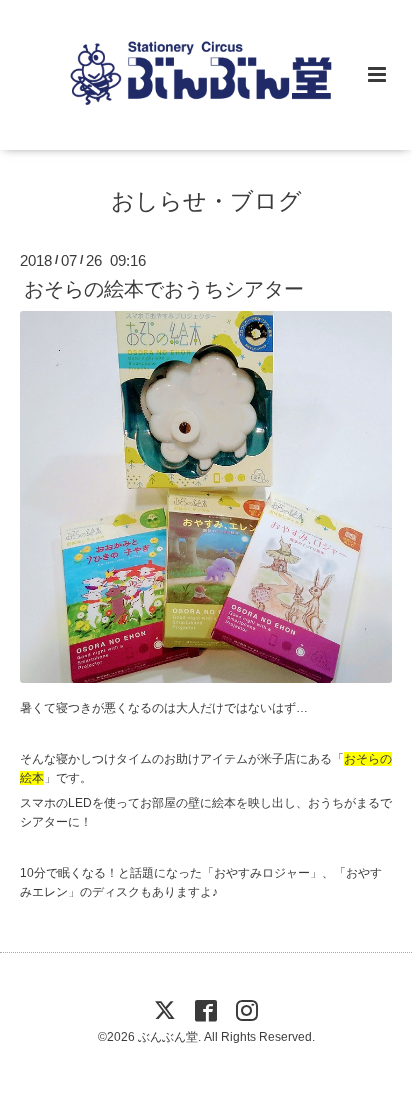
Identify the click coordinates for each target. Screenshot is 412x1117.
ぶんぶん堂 (168, 1037)
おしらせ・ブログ (206, 200)
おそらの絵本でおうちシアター (164, 289)
